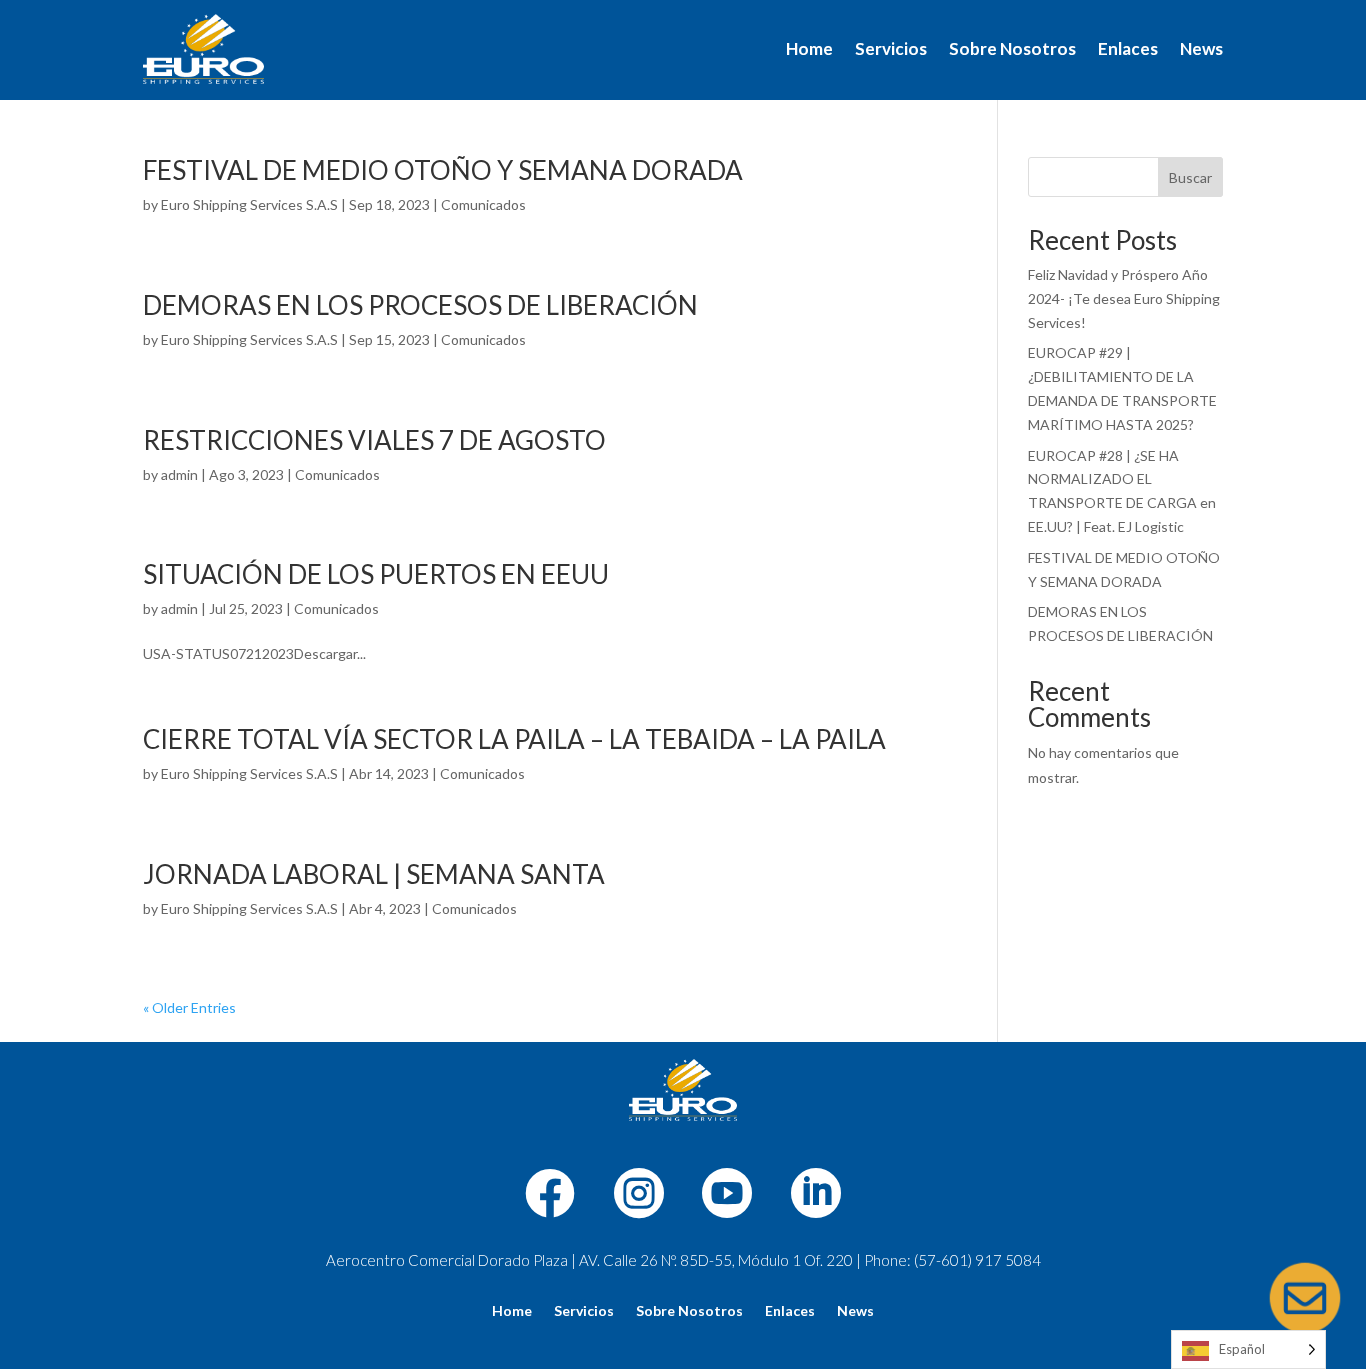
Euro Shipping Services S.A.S (249, 204)
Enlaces (1128, 48)
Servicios (891, 48)
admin (179, 474)
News (1201, 48)
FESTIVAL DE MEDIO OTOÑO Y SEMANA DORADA (443, 170)
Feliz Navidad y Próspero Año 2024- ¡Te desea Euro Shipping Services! (1124, 298)
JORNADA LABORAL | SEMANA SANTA (374, 874)
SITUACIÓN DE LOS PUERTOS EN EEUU (376, 574)
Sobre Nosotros (1012, 48)
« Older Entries (189, 1007)
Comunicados (483, 204)
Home (809, 48)
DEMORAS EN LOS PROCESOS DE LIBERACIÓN (420, 305)
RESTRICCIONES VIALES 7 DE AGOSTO (374, 440)
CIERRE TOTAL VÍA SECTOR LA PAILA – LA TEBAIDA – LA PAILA (514, 739)
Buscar (1190, 177)
